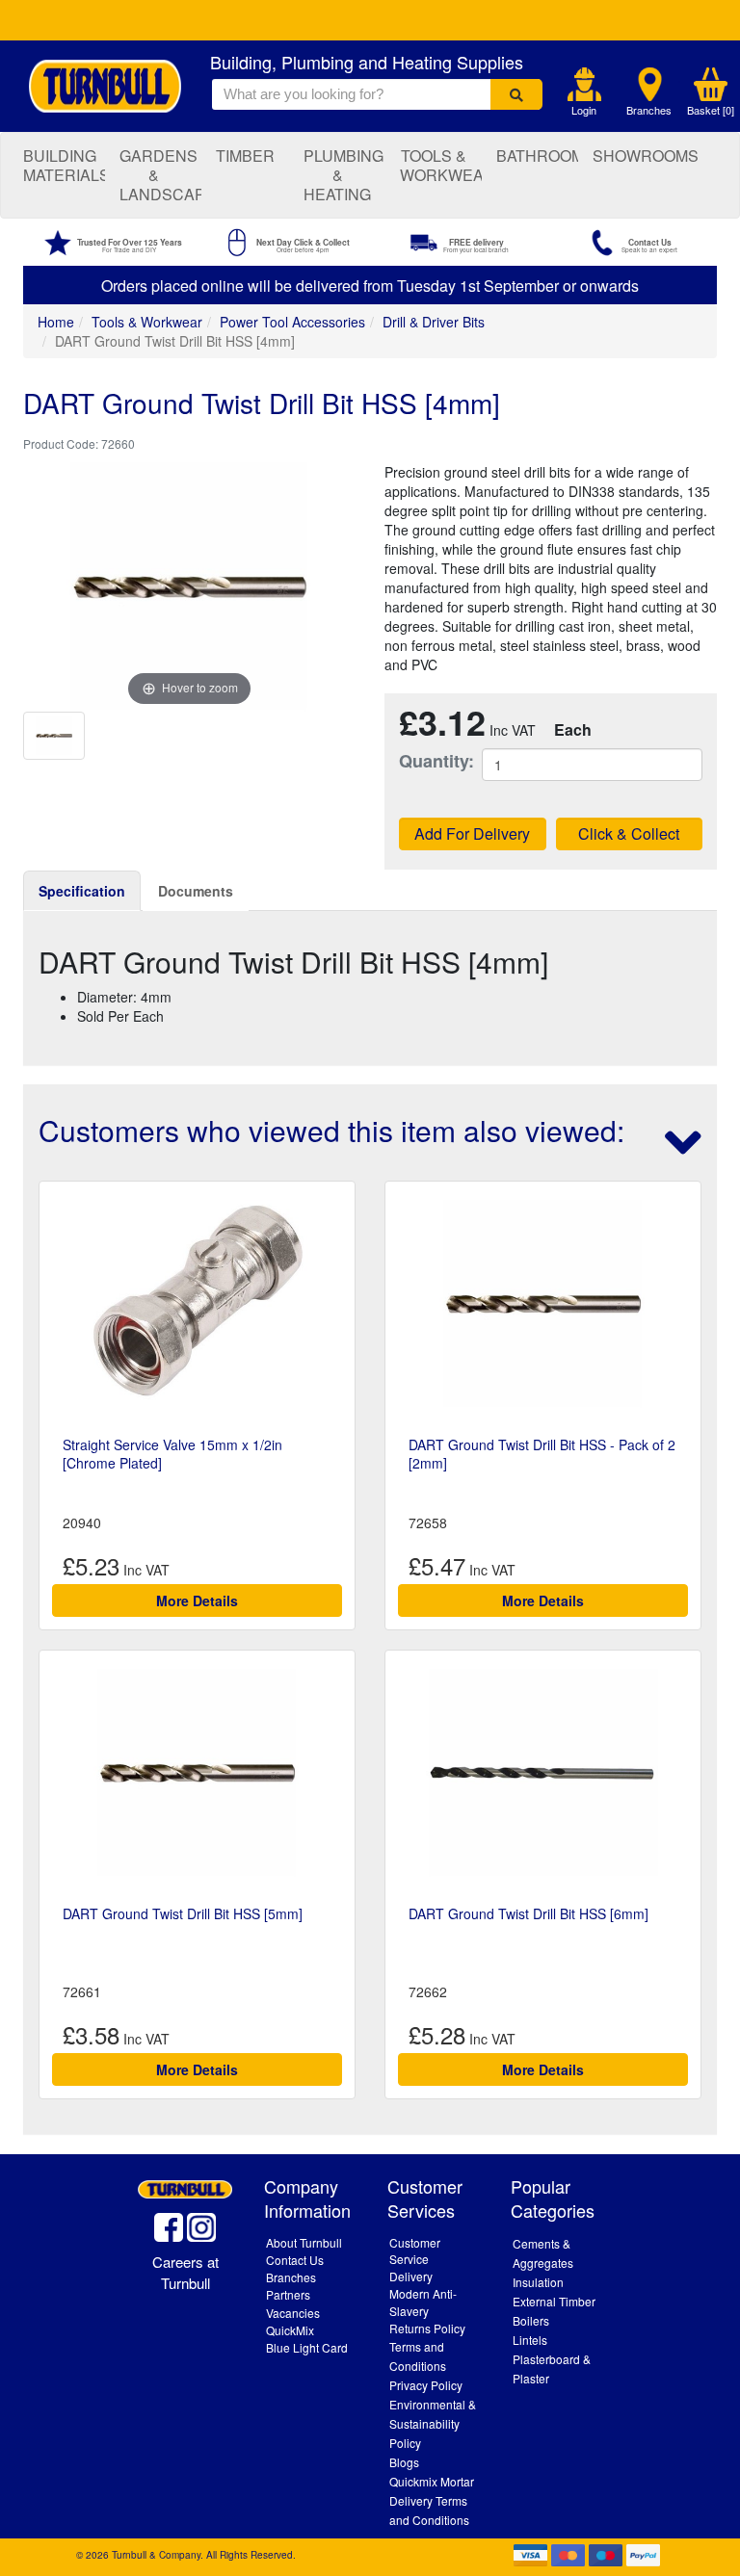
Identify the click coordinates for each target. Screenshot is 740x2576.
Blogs (404, 2462)
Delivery (411, 2276)
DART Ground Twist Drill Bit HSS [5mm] (183, 1913)
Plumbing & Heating (344, 175)
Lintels (530, 2340)
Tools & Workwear (441, 165)
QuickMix (290, 2330)
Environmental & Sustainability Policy (433, 2423)
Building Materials (64, 165)
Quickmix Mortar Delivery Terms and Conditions (432, 2500)
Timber (245, 156)
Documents (196, 891)
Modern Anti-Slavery (423, 2302)
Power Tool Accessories (292, 322)
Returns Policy (427, 2328)
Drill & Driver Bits (434, 322)
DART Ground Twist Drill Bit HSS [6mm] (529, 1913)
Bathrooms (537, 156)
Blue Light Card (307, 2347)
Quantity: (426, 761)
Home (56, 322)
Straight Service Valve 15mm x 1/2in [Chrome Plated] (172, 1453)
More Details (197, 1600)
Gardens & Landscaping (160, 175)
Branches (649, 110)
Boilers (531, 2320)
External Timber (554, 2301)
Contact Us (295, 2260)
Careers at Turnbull (185, 2272)
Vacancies (293, 2313)
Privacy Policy (426, 2385)
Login (584, 110)
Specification (82, 891)
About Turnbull (304, 2242)
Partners (288, 2294)
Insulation (538, 2282)
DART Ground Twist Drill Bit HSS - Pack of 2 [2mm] (542, 1453)
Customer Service (415, 2251)
